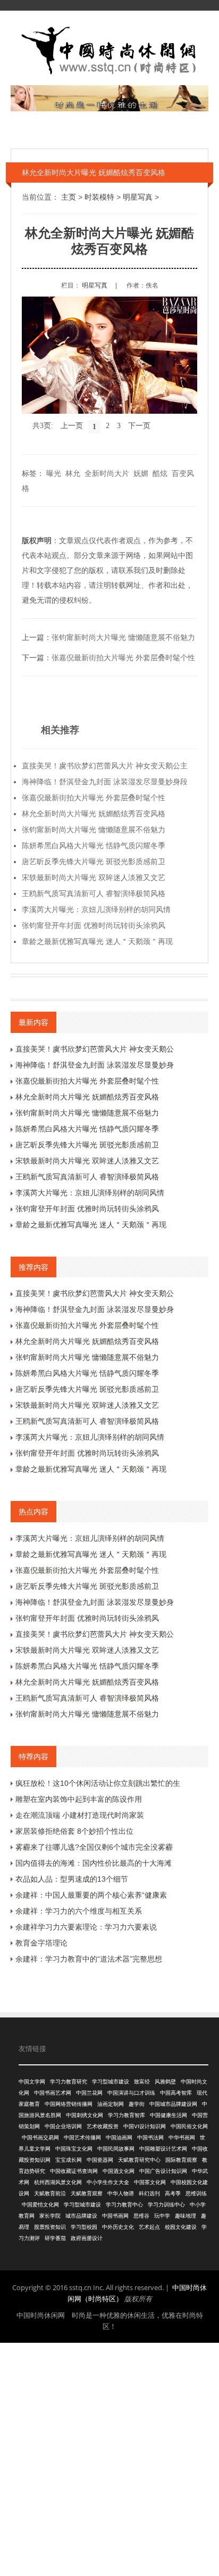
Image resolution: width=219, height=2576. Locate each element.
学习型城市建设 (111, 2082)
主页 (69, 197)
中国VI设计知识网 (145, 2126)
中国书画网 (115, 2216)
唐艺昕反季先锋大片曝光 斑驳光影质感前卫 (94, 862)
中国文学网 (32, 2082)
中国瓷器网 (100, 2160)
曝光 (54, 473)
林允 (73, 473)
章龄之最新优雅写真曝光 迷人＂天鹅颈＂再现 (97, 941)
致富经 (142, 2082)
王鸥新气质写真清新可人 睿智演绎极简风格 (94, 893)
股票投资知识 (50, 2227)
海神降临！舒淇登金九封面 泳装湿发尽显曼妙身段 (105, 782)
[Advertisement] (109, 2458)
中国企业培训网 (63, 2126)
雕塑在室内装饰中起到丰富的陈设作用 (79, 1799)
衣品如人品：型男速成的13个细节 (72, 1879)
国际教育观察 (181, 2160)
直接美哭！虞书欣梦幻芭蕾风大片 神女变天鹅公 (95, 1049)
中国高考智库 (176, 2093)
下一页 (139, 426)
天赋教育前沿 (50, 2193)
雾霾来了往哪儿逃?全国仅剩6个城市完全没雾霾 (94, 1847)
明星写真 (138, 197)
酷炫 (160, 473)
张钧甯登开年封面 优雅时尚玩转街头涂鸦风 (94, 925)
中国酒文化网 (119, 2171)
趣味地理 (186, 2216)
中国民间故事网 (116, 2149)
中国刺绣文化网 (85, 2115)
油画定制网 (111, 2104)
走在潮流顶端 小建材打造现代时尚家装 (80, 1815)
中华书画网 (182, 2138)
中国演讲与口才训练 (131, 2093)
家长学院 (50, 2216)
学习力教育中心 (124, 2205)
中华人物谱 (121, 2193)
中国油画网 (119, 2138)
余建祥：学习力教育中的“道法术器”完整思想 (89, 1959)
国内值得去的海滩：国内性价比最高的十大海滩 (94, 1863)
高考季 (173, 2193)
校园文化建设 (181, 2227)
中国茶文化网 (150, 2182)
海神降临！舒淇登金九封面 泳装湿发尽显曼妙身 (95, 1065)
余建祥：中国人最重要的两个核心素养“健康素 (91, 1895)
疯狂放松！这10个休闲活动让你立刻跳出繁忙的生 (98, 1783)
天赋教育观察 (87, 2193)
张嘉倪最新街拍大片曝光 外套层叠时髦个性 (123, 658)
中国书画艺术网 (53, 2093)
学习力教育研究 (69, 2082)
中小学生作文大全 (108, 2182)
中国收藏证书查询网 (74, 2171)
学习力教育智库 (127, 2115)
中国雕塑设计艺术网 (163, 2149)
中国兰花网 (89, 2093)
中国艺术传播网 (82, 2138)
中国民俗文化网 (189, 2126)
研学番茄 (55, 2238)
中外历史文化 (118, 2227)
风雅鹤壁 (165, 2082)
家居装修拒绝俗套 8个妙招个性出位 (74, 1831)
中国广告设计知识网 (163, 2171)
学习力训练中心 (166, 2205)
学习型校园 (84, 2227)
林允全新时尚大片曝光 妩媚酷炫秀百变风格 (94, 814)
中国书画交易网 (40, 2138)
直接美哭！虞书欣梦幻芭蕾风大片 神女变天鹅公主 (105, 766)
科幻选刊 (149, 2193)
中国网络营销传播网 (69, 2104)
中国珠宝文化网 (74, 2149)
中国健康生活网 (169, 2115)
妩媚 (141, 473)
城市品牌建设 (81, 2216)
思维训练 (196, 2193)
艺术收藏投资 (103, 2126)
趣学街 (137, 2104)
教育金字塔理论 (41, 1943)
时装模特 (99, 197)
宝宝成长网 (69, 2160)
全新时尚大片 (107, 473)
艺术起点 (149, 2227)
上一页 (72, 426)
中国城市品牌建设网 (173, 2104)
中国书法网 (150, 2138)
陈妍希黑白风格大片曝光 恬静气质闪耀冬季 (94, 846)
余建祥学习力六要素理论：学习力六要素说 (86, 1927)
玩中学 (162, 2216)
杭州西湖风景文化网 (58, 2182)
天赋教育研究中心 (139, 2160)
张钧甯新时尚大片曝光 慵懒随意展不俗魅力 (123, 637)
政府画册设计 (87, 2238)
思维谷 (141, 2216)
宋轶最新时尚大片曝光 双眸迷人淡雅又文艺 (94, 877)
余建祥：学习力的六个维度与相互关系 (79, 1911)
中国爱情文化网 (40, 2205)
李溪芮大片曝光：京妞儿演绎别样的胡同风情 (96, 909)
